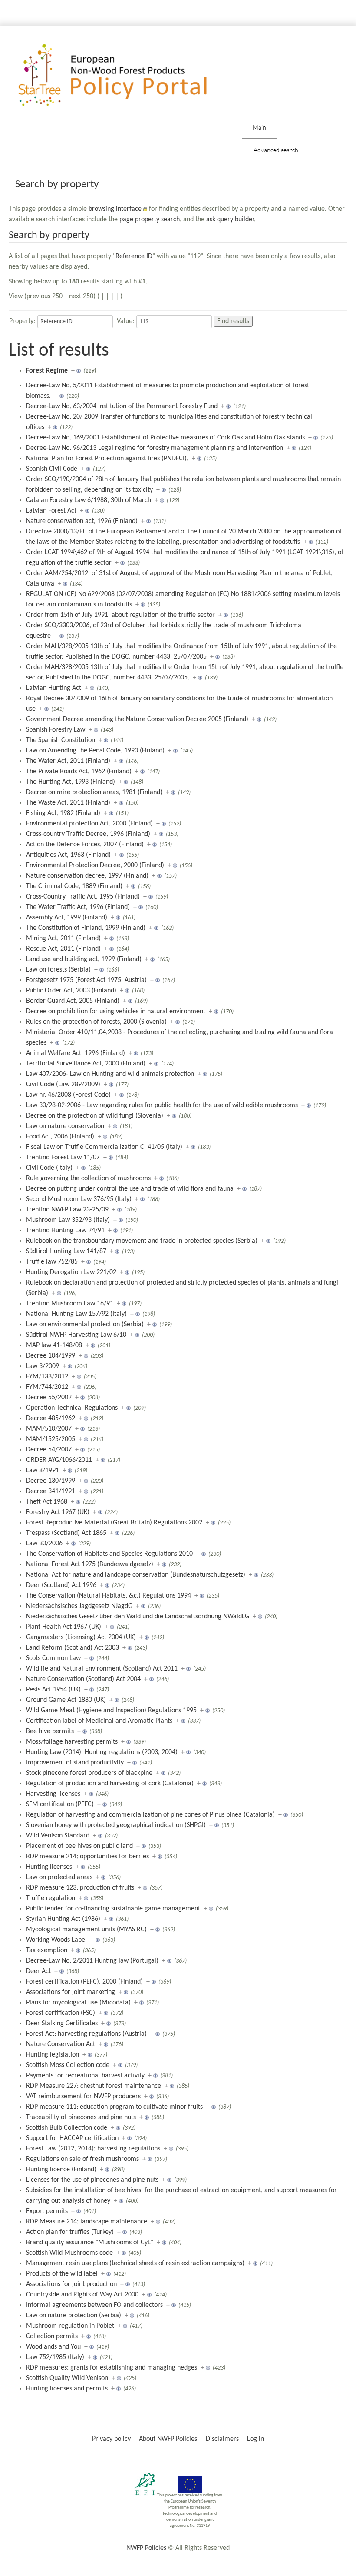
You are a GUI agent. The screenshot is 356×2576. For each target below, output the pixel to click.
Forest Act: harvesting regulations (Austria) (86, 2034)
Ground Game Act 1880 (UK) (66, 1700)
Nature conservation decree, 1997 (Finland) (87, 876)
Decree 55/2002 (49, 1398)
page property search (150, 220)
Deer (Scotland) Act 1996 (61, 1585)
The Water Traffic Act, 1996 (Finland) (78, 907)
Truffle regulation (51, 1898)
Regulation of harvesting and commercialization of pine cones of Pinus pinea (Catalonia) (150, 1815)
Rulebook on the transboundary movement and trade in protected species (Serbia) (142, 1241)
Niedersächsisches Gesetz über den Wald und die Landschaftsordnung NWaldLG (138, 1617)
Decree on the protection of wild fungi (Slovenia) (95, 1116)
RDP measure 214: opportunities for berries (87, 1857)
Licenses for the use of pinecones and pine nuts (92, 2180)
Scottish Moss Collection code (68, 2065)
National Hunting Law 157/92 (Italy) (76, 1314)
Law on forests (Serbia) (58, 970)
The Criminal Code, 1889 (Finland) (74, 886)
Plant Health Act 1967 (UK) (64, 1627)
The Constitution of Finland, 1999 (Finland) (86, 928)
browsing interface (115, 209)
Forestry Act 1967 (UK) (58, 1512)
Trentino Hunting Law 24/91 (65, 1231)
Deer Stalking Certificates (62, 2024)
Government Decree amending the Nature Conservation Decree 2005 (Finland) (137, 719)
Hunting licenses (49, 1867)
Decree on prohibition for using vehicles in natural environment (116, 1012)
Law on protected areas (59, 1877)
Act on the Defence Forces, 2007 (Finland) (85, 845)
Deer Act (38, 1971)
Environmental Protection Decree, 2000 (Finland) (95, 865)
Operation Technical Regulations (72, 1408)
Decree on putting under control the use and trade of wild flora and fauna (130, 1189)
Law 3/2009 (43, 1366)
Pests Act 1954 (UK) (53, 1690)
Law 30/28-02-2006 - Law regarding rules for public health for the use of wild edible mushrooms (162, 1105)
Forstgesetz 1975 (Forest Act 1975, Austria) (86, 980)
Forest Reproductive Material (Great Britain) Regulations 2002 (114, 1523)
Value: (125, 321)
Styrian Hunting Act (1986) (63, 1919)
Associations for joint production (71, 2284)
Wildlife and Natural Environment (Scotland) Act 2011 (102, 1669)
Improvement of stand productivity (75, 1763)
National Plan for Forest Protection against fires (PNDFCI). (107, 459)
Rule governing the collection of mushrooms (88, 1178)
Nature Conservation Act (61, 2044)
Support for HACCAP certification (72, 2138)
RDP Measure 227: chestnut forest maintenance (94, 2086)
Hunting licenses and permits (67, 2389)
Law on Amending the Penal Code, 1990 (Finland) (95, 751)
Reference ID (134, 256)
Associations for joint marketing (71, 1992)
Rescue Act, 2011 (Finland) (63, 949)
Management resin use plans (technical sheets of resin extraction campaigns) (135, 2263)
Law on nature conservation (65, 1126)
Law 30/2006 (44, 1544)
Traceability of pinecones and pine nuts (81, 2117)
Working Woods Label (56, 1940)
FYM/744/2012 (47, 1387)
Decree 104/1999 (51, 1356)
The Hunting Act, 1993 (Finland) (71, 782)
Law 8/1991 (43, 1471)
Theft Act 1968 (47, 1502)
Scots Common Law (53, 1658)
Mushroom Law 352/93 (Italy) (68, 1220)
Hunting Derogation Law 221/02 (71, 1272)
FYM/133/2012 (47, 1377)
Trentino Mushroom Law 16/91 (70, 1304)
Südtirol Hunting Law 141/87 (66, 1251)
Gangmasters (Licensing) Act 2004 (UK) (81, 1637)
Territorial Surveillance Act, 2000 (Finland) (86, 1064)
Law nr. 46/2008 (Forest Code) (68, 1095)
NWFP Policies (146, 2548)
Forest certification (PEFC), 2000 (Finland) (84, 1982)
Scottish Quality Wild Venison (67, 2378)
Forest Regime (47, 371)
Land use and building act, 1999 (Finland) (84, 959)
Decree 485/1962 (51, 1418)
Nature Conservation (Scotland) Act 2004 (83, 1679)
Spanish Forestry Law (56, 730)
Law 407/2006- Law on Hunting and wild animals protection (110, 1074)
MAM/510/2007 (49, 1429)
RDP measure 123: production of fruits (80, 1888)
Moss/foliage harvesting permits (72, 1742)
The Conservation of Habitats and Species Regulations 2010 (109, 1554)
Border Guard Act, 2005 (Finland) (73, 1001)
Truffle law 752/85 (52, 1262)
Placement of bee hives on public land (79, 1846)
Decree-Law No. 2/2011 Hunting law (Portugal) (92, 1961)
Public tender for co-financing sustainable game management (113, 1909)
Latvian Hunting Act (54, 688)
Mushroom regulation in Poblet (70, 2326)
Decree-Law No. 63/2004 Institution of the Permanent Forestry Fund (122, 406)
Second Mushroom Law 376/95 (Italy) (79, 1199)
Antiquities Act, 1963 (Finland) (68, 855)
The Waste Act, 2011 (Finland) (68, 803)
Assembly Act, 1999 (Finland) (67, 918)
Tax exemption (47, 1950)
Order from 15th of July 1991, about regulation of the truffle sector (120, 615)
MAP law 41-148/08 (54, 1345)
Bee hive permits (50, 1731)
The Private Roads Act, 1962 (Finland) (79, 772)
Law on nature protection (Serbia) (74, 2316)
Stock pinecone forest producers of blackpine (89, 1773)
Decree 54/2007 (49, 1450)
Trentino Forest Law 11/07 (63, 1158)
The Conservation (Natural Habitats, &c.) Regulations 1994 (109, 1596)
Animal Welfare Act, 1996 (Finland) (76, 1053)
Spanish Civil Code (52, 469)
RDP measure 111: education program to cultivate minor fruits (114, 2107)
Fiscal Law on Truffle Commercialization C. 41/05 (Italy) (104, 1147)
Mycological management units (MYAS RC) (86, 1930)
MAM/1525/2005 (51, 1439)
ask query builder (230, 220)
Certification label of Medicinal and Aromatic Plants (99, 1721)
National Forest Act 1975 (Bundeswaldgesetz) (90, 1564)
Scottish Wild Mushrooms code (69, 2253)
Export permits (47, 2211)
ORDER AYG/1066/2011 (59, 1460)
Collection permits (52, 2336)
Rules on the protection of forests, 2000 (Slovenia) (96, 1022)
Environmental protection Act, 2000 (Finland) (89, 824)
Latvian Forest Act (51, 511)
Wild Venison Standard (58, 1836)
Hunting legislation (53, 2055)
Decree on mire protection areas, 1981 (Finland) (94, 792)
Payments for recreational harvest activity (85, 2076)
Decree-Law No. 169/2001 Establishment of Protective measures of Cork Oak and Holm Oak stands (165, 438)
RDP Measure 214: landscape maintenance (87, 2222)
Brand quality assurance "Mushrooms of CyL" (90, 2243)
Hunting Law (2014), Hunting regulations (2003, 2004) (102, 1752)
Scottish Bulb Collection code (67, 2128)
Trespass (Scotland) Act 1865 (66, 1533)
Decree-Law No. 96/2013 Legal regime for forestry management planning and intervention (155, 448)
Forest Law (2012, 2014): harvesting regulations (93, 2149)
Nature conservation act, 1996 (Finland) (82, 521)
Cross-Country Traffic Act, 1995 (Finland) (83, 897)
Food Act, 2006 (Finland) (60, 1137)
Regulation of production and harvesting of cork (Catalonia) (110, 1784)
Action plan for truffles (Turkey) (70, 2232)
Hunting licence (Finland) (61, 2170)
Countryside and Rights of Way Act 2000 (82, 2295)
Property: (22, 321)
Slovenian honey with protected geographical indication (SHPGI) (116, 1825)
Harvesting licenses (53, 1794)
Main (259, 127)
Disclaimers (222, 2439)
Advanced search (276, 150)
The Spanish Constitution (61, 740)
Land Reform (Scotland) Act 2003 (73, 1648)
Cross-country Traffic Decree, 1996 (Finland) (88, 834)
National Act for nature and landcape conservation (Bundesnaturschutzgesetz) (136, 1575)
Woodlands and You (53, 2347)
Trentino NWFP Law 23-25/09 (67, 1210)
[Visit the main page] (125, 75)
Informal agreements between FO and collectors (94, 2305)
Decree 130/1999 (51, 1481)
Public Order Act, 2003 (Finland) (71, 991)
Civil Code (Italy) (49, 1168)
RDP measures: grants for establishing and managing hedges (112, 2368)
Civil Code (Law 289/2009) (63, 1085)
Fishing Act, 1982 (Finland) (63, 813)
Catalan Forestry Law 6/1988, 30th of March (89, 500)
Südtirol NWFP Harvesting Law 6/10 (76, 1335)
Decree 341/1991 (51, 1491)
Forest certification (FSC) (61, 2013)
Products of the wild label (62, 2274)
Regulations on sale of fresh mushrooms (82, 2159)
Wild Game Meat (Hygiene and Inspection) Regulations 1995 (111, 1711)
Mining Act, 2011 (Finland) (63, 939)
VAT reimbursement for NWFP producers (83, 2097)
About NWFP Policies (168, 2439)
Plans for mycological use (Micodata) (78, 2003)
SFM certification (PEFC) (60, 1804)
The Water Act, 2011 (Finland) (68, 761)
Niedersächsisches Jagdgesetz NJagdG (79, 1606)
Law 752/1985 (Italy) (55, 2357)
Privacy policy (111, 2439)
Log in (255, 2439)
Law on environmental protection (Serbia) (85, 1325)
